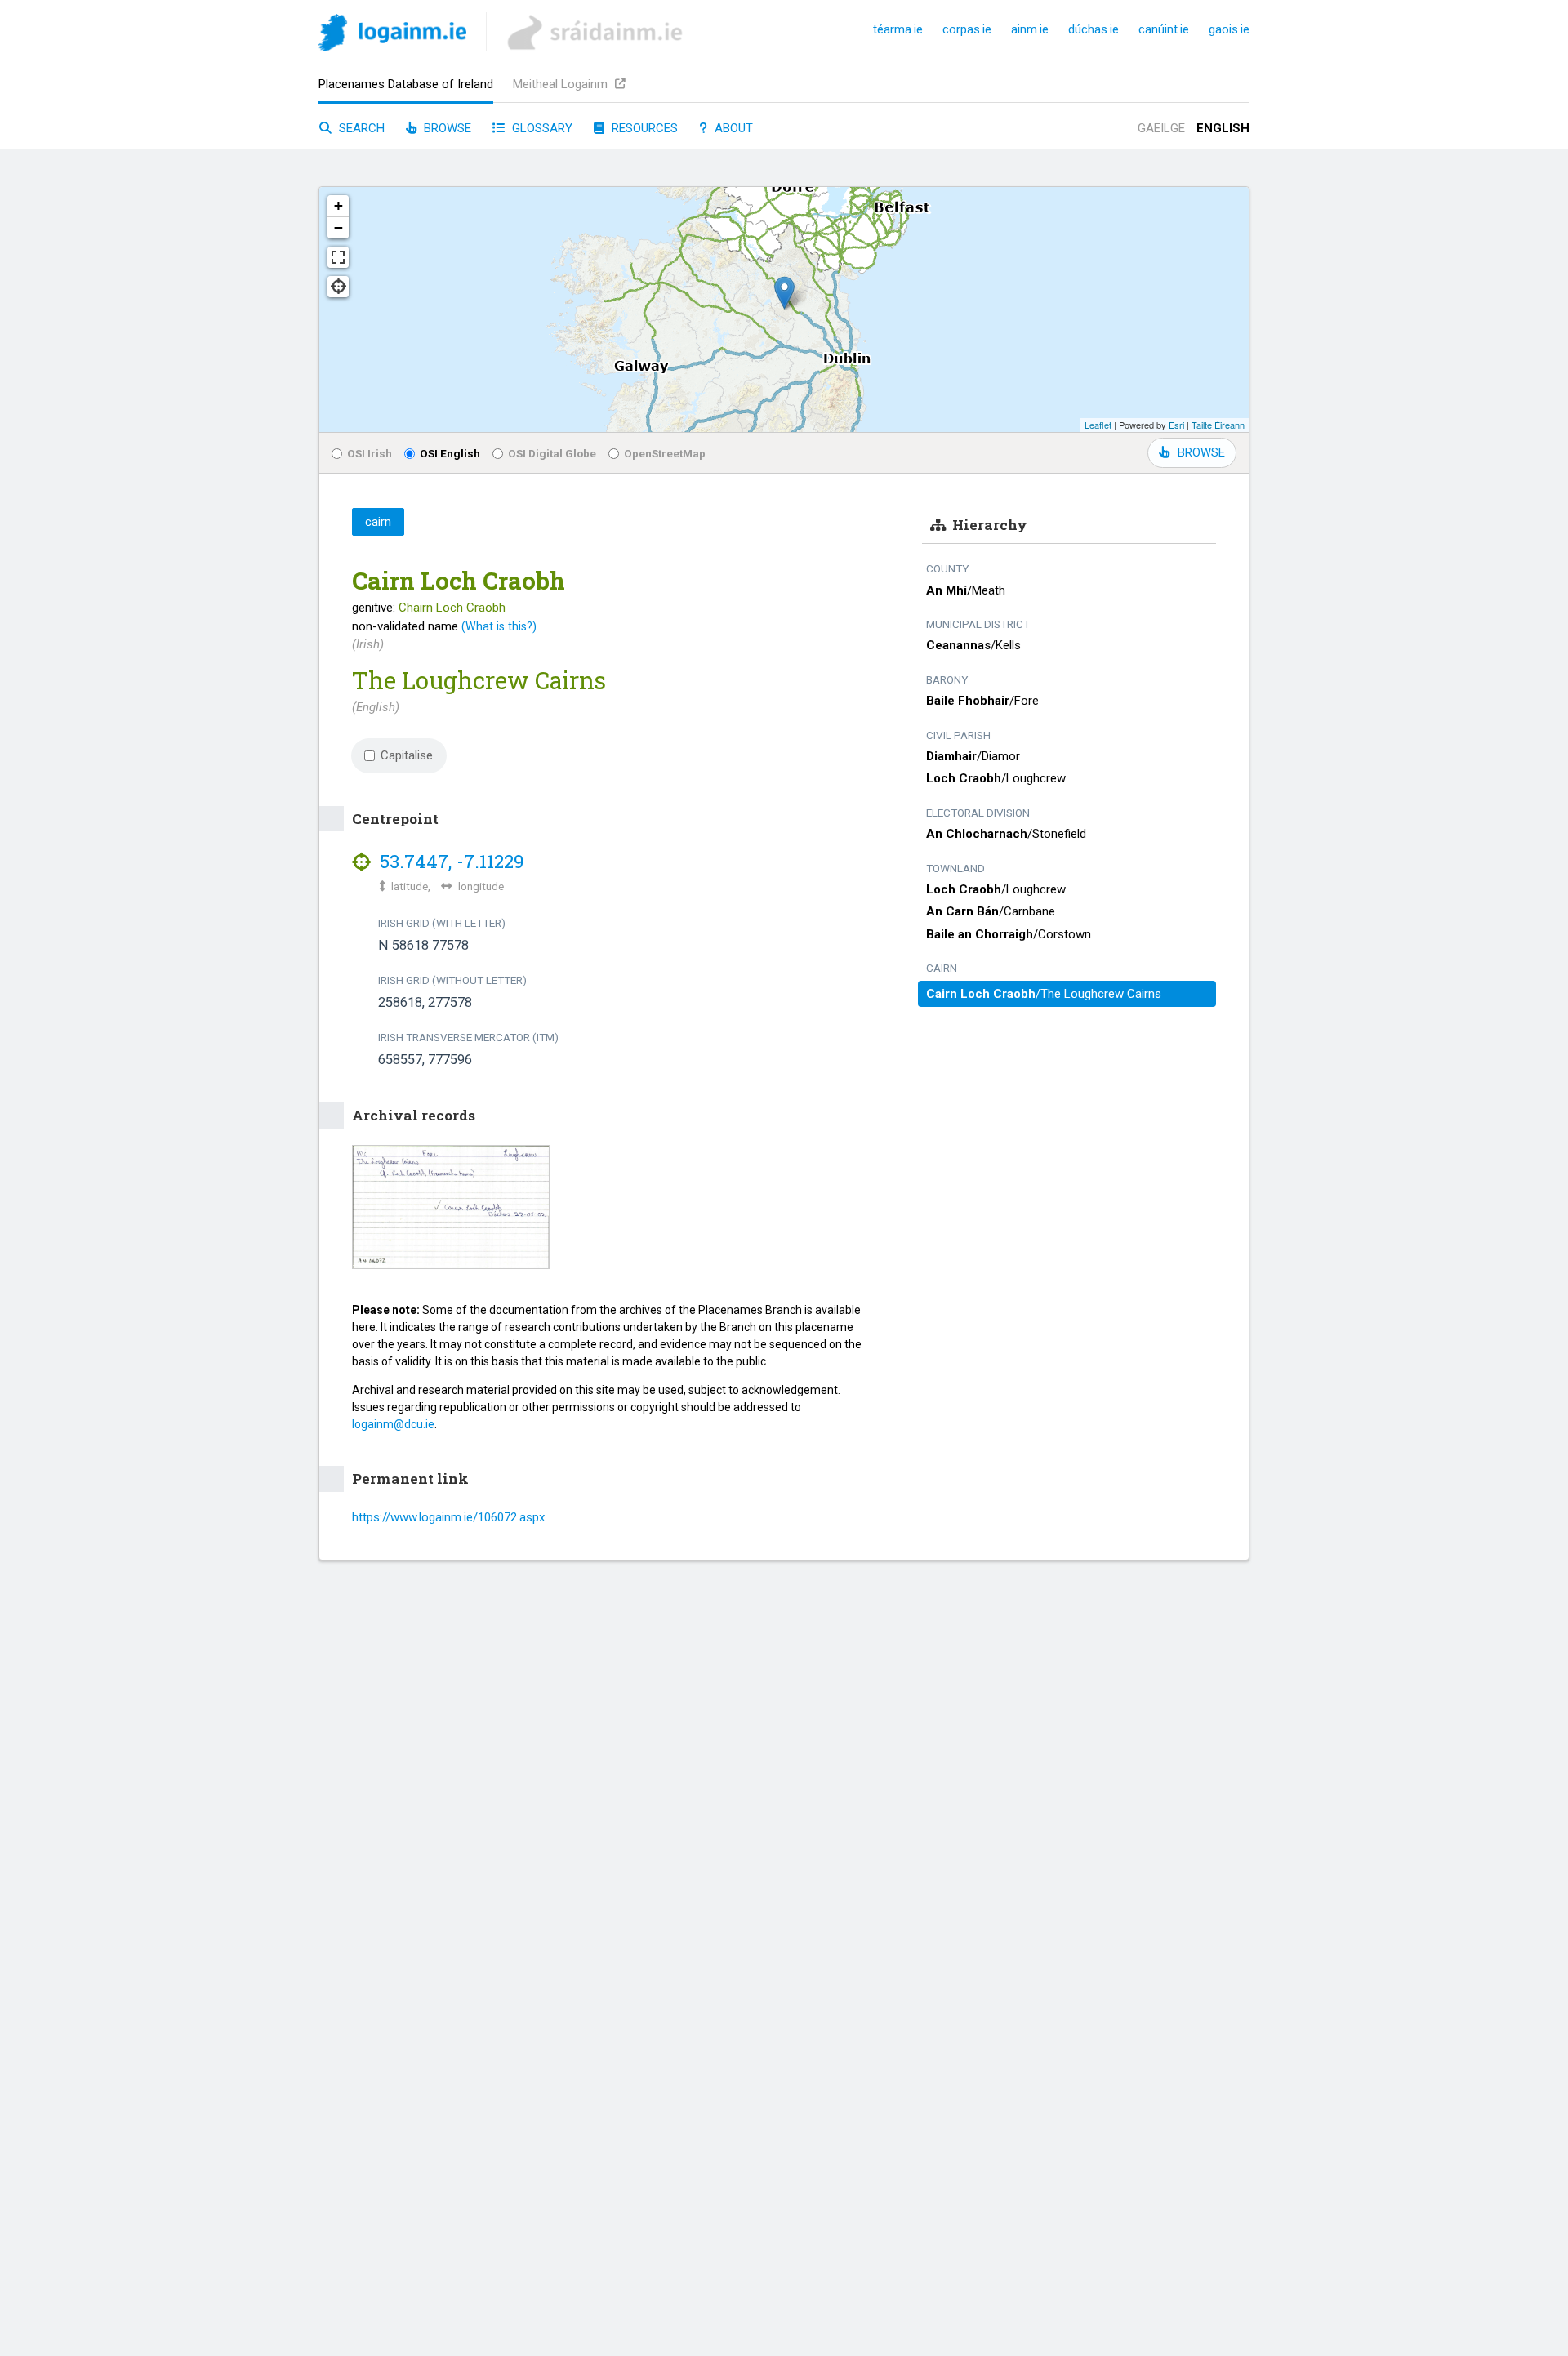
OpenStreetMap (665, 453)
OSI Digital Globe (552, 453)
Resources (643, 128)
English (1223, 128)
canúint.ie (1164, 29)
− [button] (339, 227)
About (732, 128)
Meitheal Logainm (562, 84)
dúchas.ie (1094, 29)
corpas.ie (967, 29)
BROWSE (1201, 452)
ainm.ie (1030, 29)
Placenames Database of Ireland (406, 84)
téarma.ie (898, 29)
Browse (446, 128)
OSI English (450, 453)
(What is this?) (499, 626)
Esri (1176, 425)
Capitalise (407, 755)
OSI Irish (370, 453)
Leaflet (1098, 425)
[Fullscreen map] (338, 257)
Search (360, 128)
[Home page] (392, 36)
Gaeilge (1161, 128)
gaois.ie (1229, 29)
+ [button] (339, 205)
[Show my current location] (338, 287)
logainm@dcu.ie (393, 1424)
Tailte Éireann (1218, 425)
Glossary (541, 128)
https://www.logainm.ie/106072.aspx (448, 1517)
